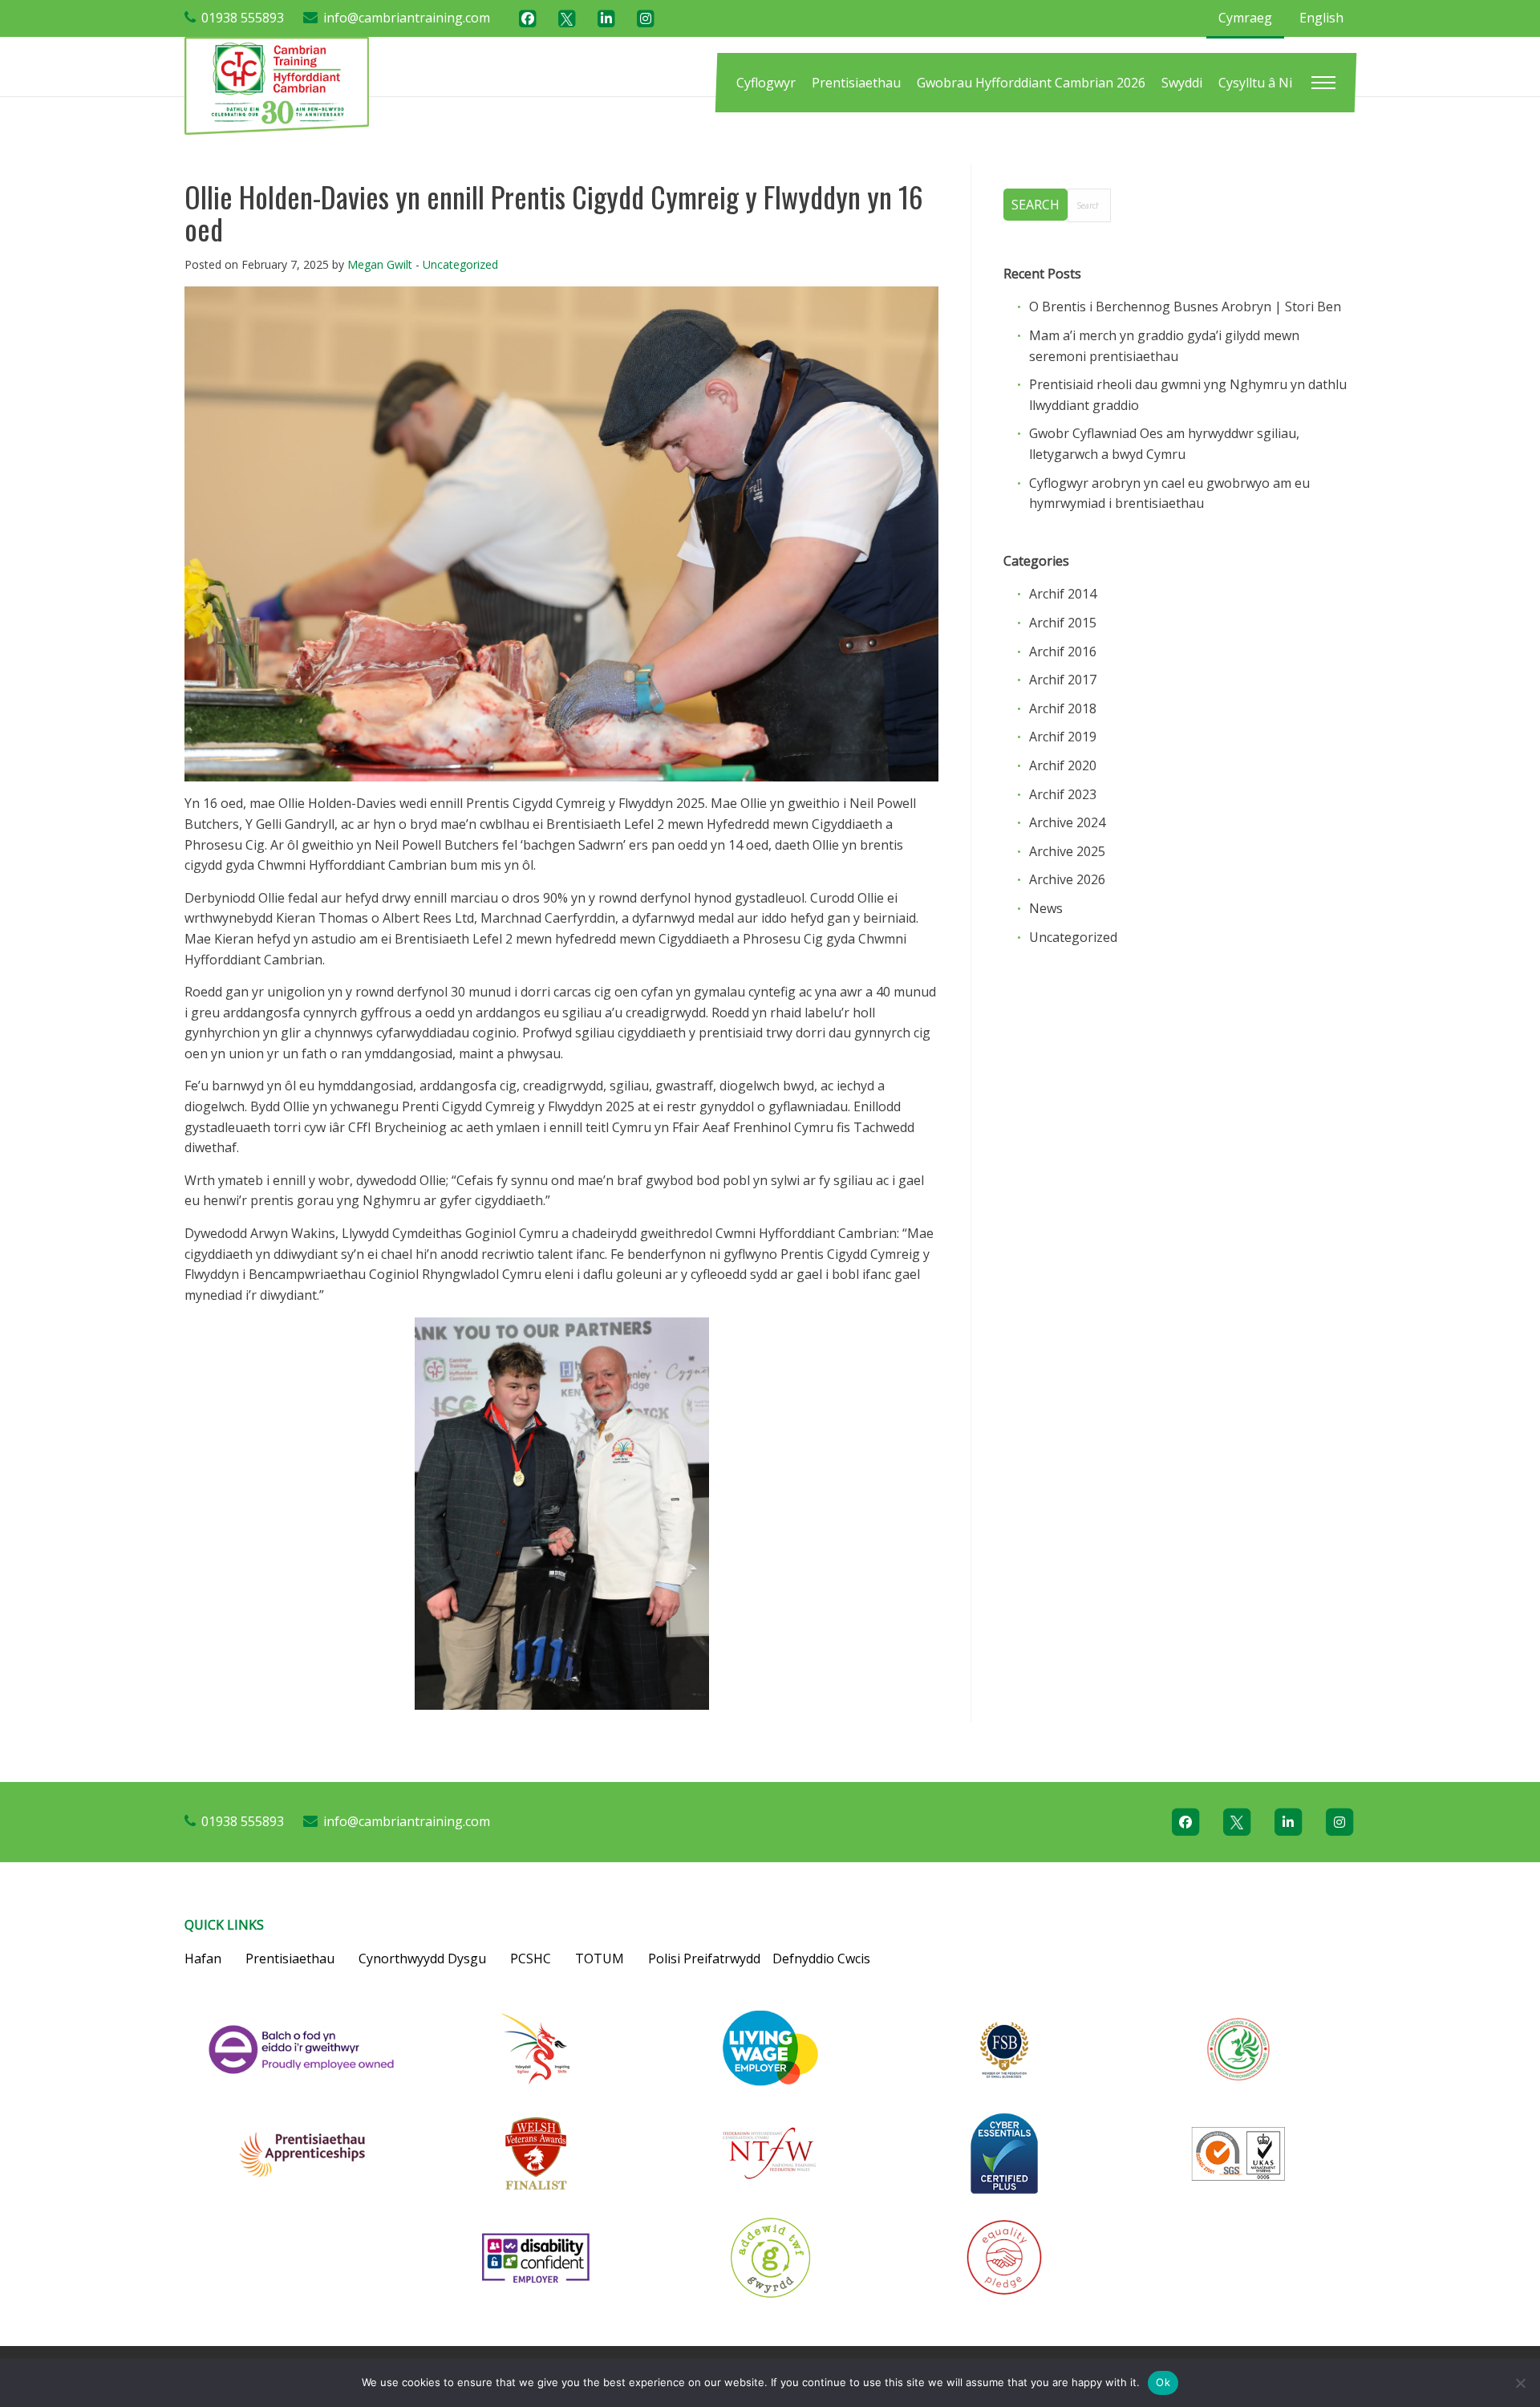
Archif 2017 (1063, 680)
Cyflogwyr (766, 83)
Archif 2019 (1063, 737)
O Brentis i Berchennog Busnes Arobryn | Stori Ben (1185, 306)
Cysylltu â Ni (1255, 83)
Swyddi (1182, 83)
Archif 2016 (1063, 651)
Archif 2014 (1063, 594)
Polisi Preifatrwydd (704, 1958)
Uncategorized (460, 264)
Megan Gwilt (380, 264)
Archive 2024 (1067, 822)
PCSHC (531, 1958)
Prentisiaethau (856, 83)
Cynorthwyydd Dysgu (422, 1958)
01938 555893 (243, 18)
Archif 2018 (1063, 708)
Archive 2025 (1067, 851)
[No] (1520, 2383)
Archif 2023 (1063, 794)
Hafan (203, 1958)
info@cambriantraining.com (407, 18)
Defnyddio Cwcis (821, 1958)
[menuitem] (766, 83)
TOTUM (600, 1958)
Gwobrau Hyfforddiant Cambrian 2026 (1031, 83)
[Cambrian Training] (277, 84)
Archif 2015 (1063, 623)
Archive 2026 (1067, 879)
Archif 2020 (1063, 765)
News (1046, 908)
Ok (1163, 2382)
